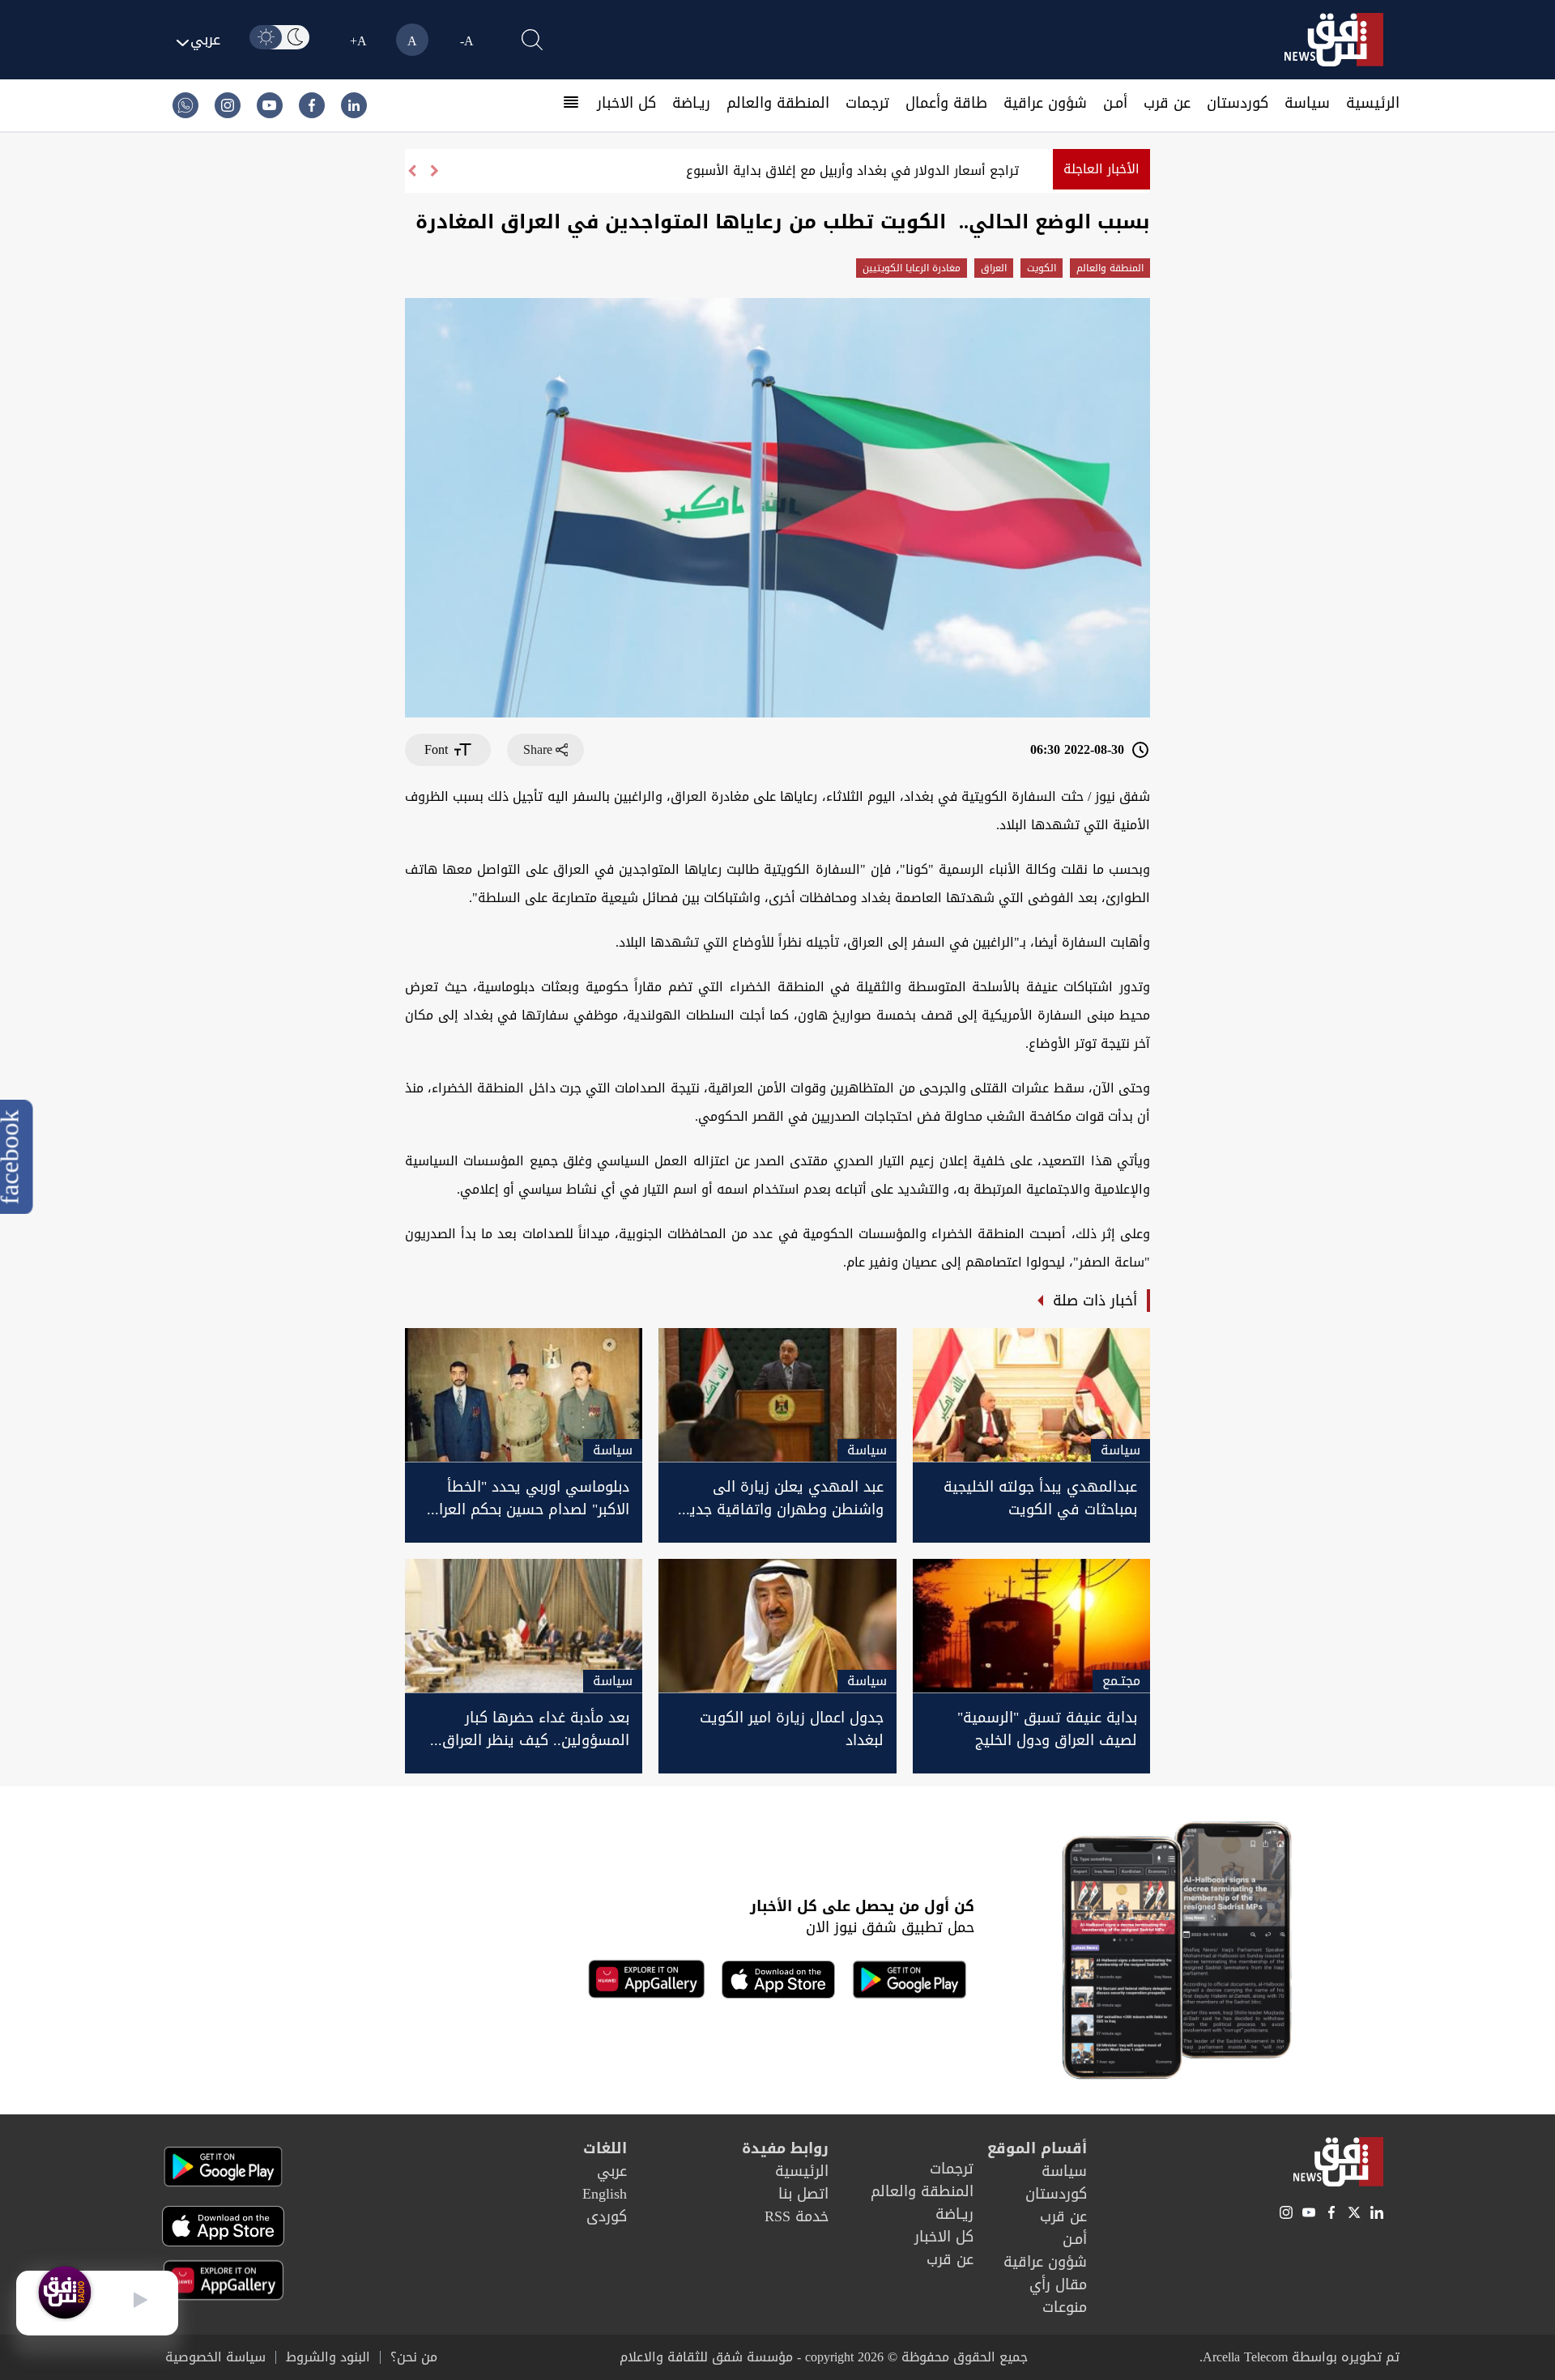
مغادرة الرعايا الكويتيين (912, 268)
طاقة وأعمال (946, 103)
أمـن (1115, 103)
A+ (358, 41)
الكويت (1042, 268)
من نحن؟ (414, 2357)
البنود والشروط (328, 2357)
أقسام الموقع (1037, 2148)
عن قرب (1167, 103)
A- (467, 41)
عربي (612, 2171)
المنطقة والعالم (778, 103)
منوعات (1065, 2307)
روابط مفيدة (785, 2148)
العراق (994, 268)
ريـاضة (691, 103)
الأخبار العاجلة (1101, 169)
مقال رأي (1058, 2284)
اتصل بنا (803, 2194)
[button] (411, 171)
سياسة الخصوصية (215, 2357)
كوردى (607, 2216)
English (605, 2194)
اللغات (605, 2148)
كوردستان (1238, 103)
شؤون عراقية (1045, 103)
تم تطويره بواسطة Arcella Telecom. (1299, 2357)
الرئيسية (1373, 103)
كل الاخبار (626, 103)
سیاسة (1307, 103)
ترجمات (867, 103)
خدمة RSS (797, 2216)
